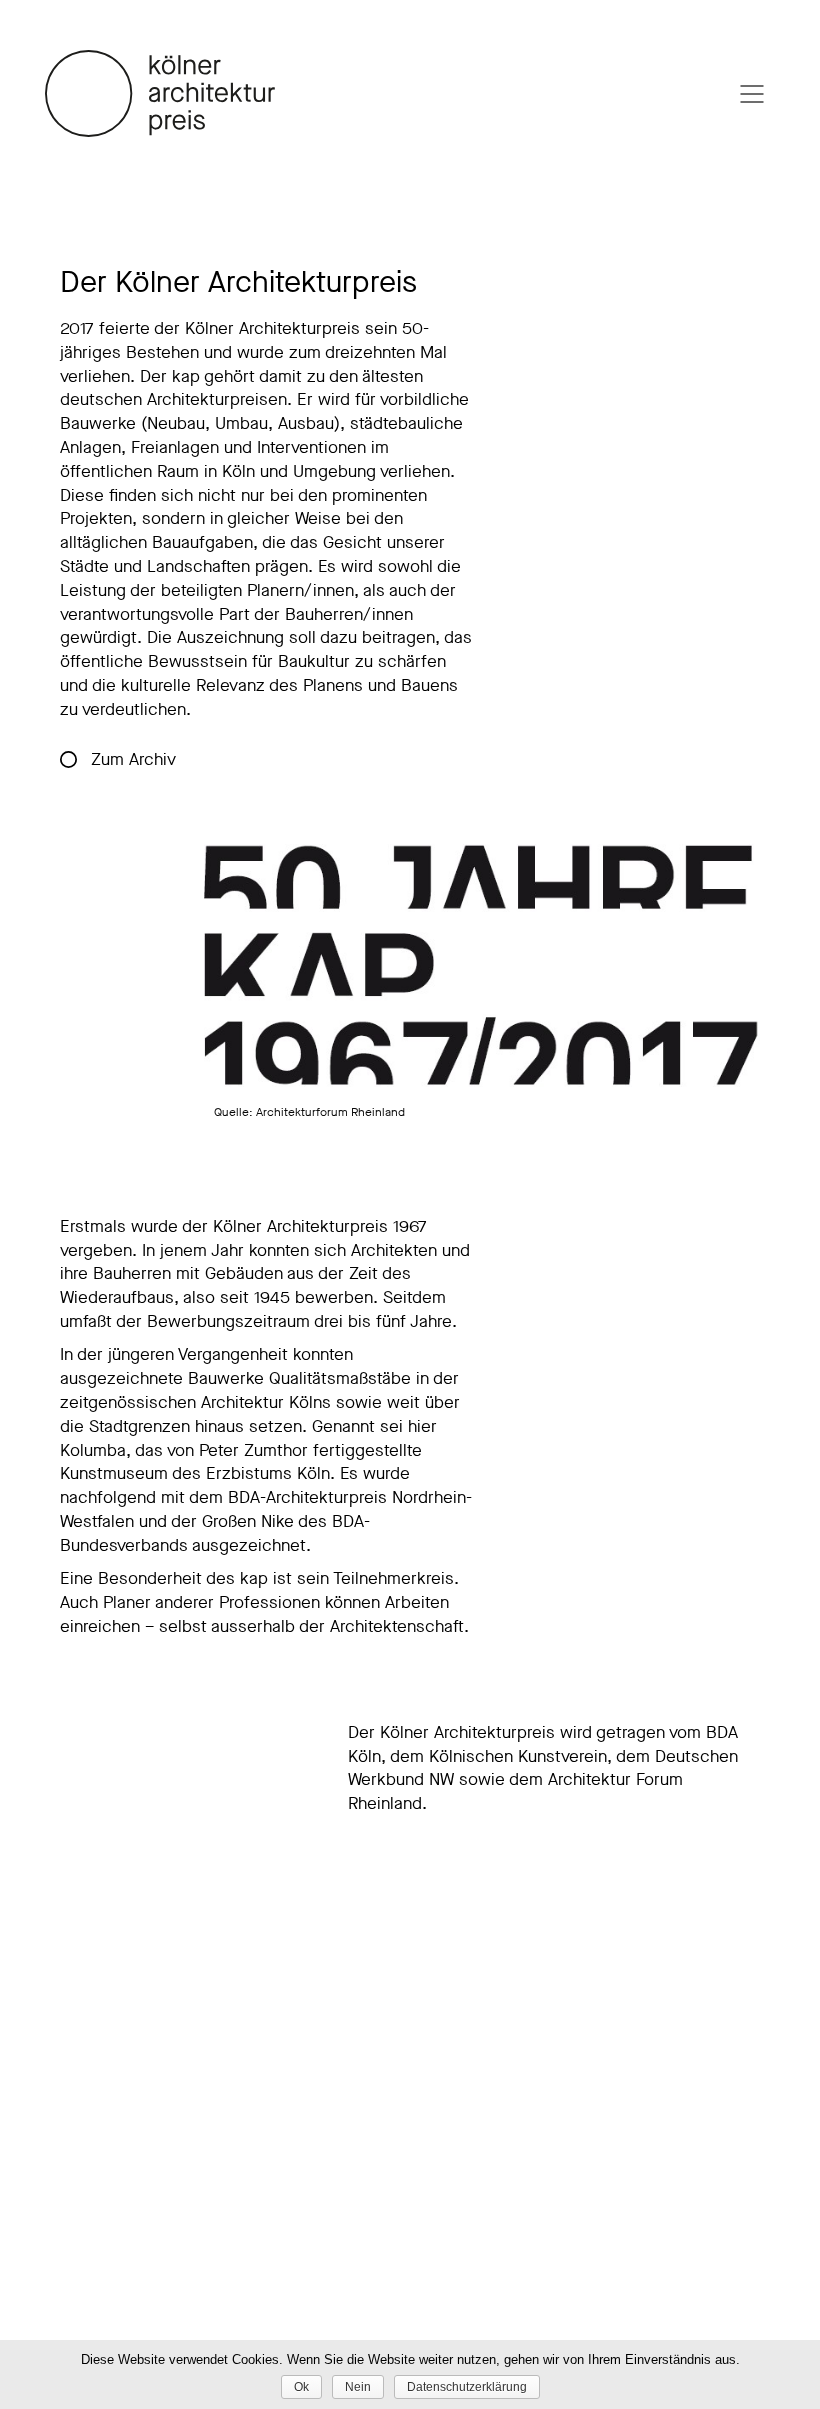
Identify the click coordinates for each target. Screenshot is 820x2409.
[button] (122, 761)
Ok (301, 2387)
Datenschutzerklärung (467, 2387)
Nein (358, 2387)
